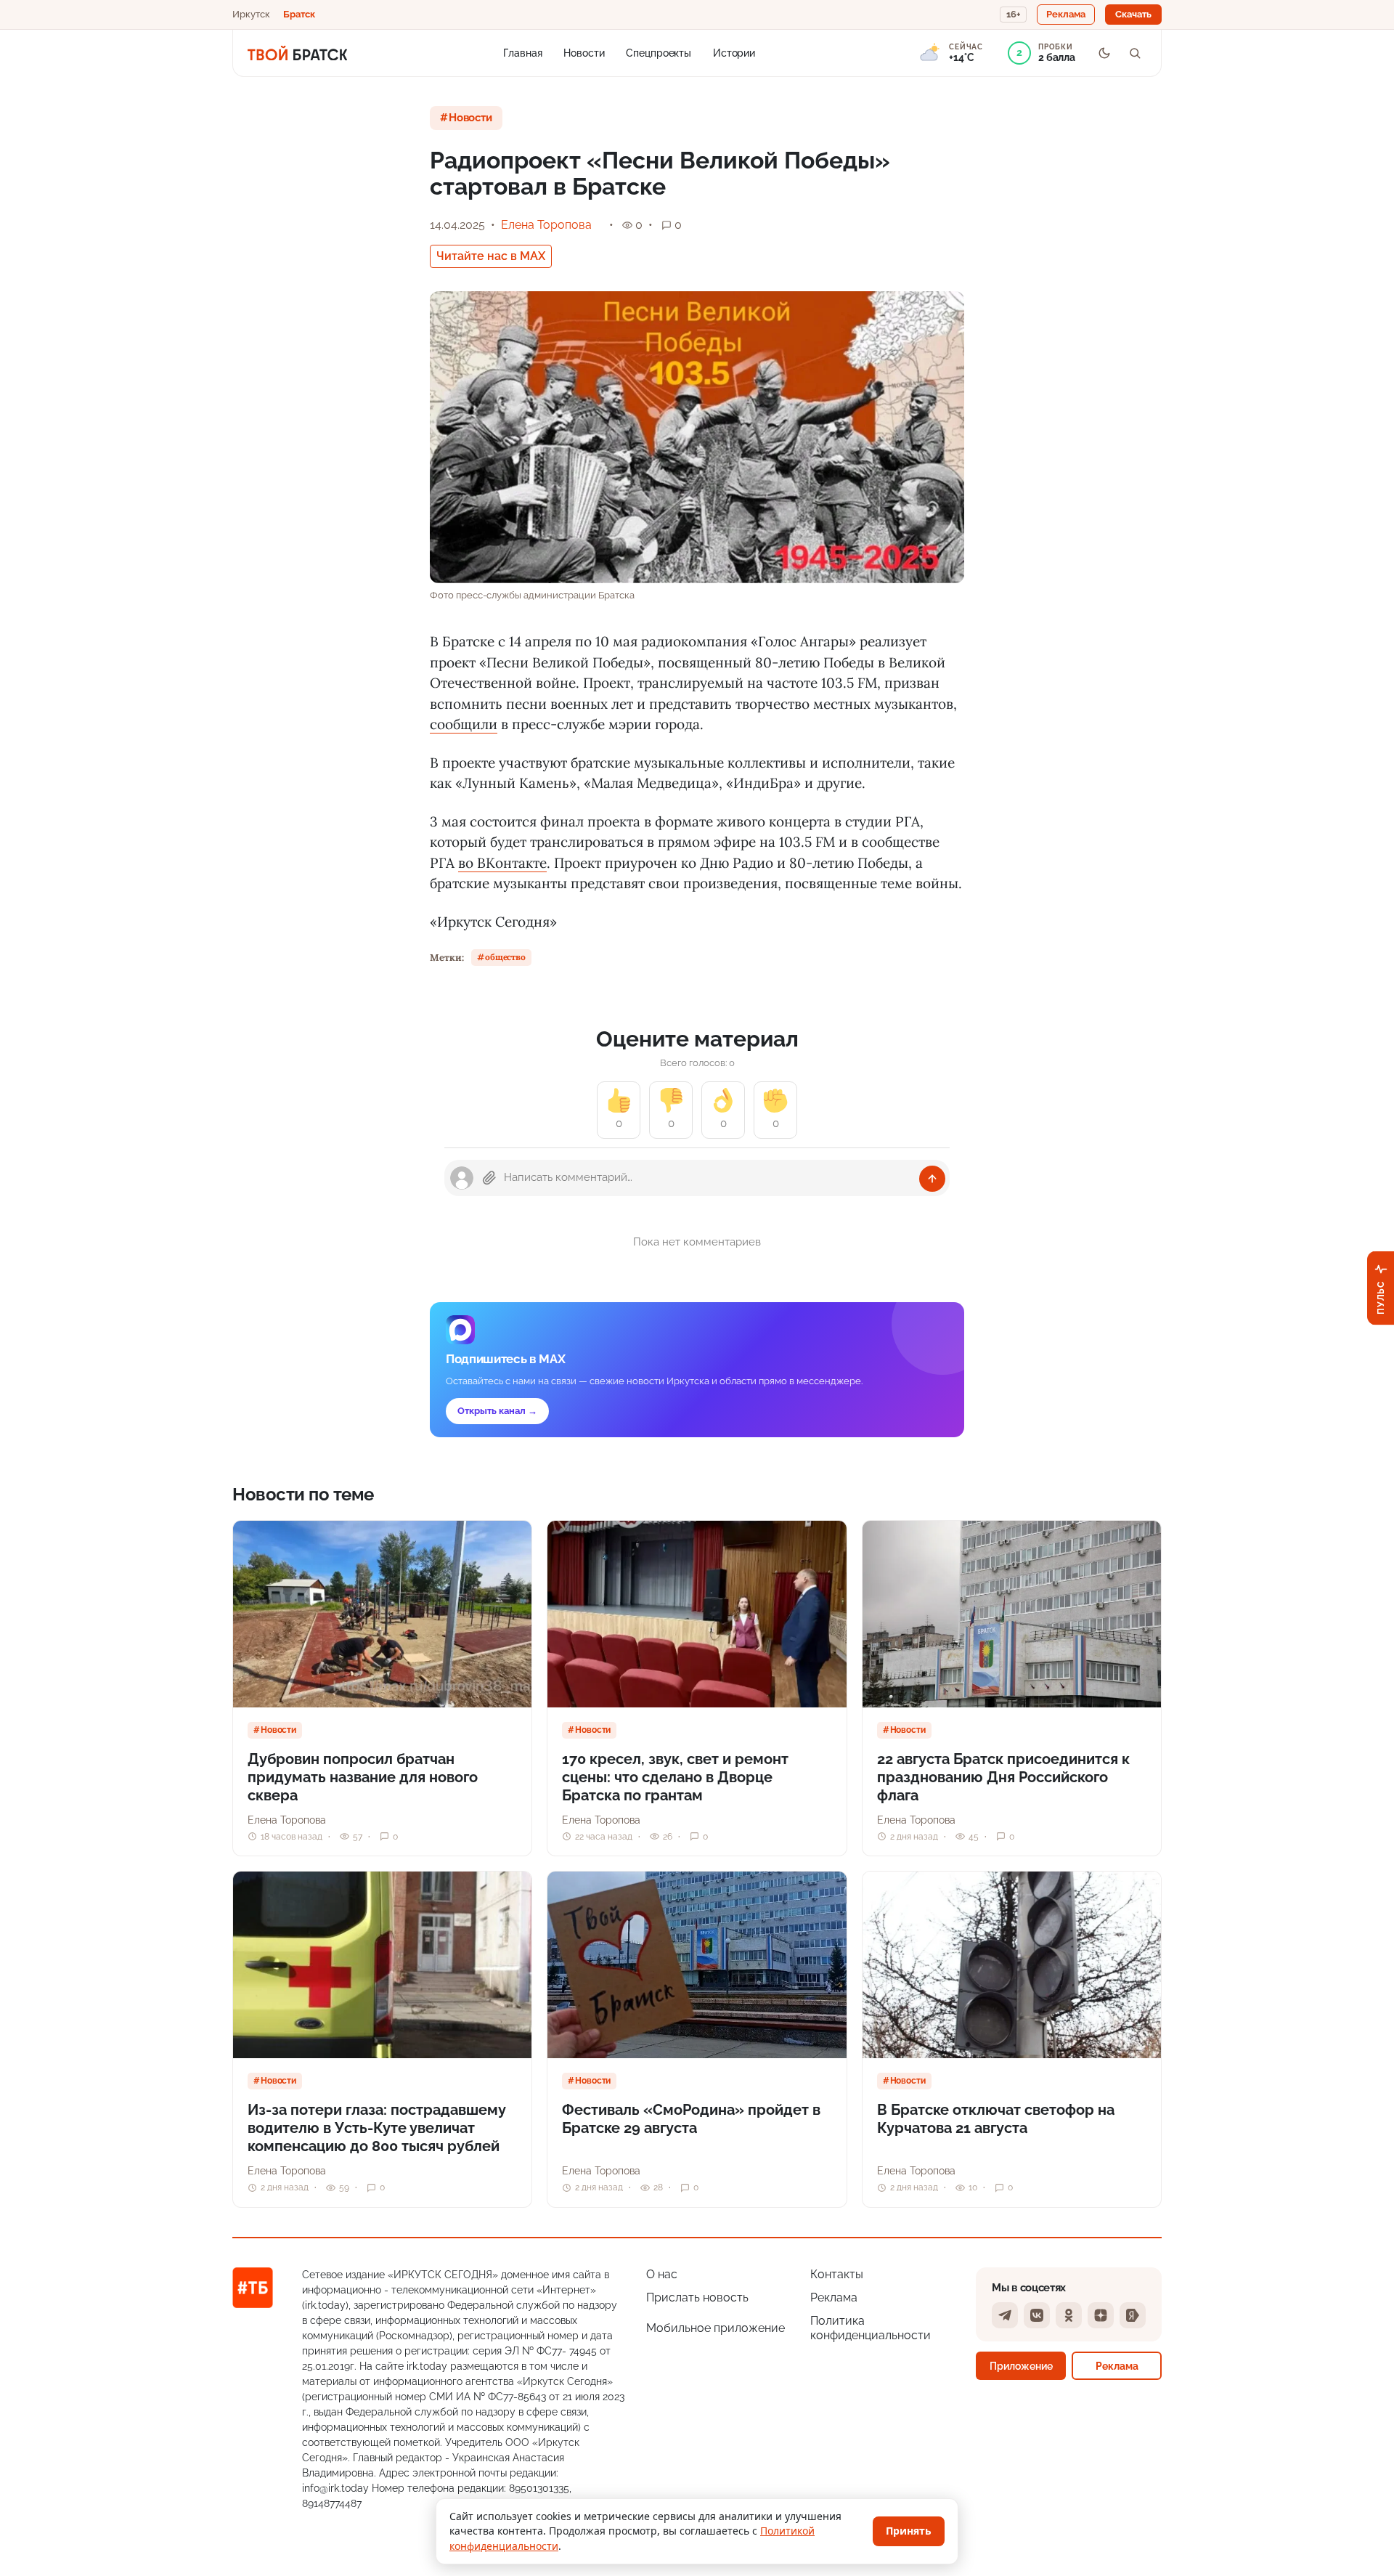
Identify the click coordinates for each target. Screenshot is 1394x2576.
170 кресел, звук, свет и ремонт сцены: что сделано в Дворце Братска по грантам (675, 1777)
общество (505, 957)
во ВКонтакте (502, 863)
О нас (662, 2274)
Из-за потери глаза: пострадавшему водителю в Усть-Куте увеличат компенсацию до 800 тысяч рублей (377, 2128)
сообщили (464, 724)
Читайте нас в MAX (491, 256)
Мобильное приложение (716, 2328)
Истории (734, 52)
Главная (522, 52)
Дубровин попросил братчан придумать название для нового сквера (363, 1777)
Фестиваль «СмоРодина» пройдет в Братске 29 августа (691, 2119)
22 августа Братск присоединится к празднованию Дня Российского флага (1003, 1777)
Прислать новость (697, 2297)
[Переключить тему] (1104, 53)
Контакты (837, 2274)
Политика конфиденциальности (871, 2328)
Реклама (834, 2297)
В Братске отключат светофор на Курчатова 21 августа (996, 2119)
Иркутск (251, 14)
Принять (909, 2531)
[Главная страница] (297, 53)
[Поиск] (1135, 53)
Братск (299, 14)
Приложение (1021, 2366)
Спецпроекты (659, 52)
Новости (584, 52)
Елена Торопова (546, 225)
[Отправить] (932, 1179)
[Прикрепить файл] (489, 1178)
